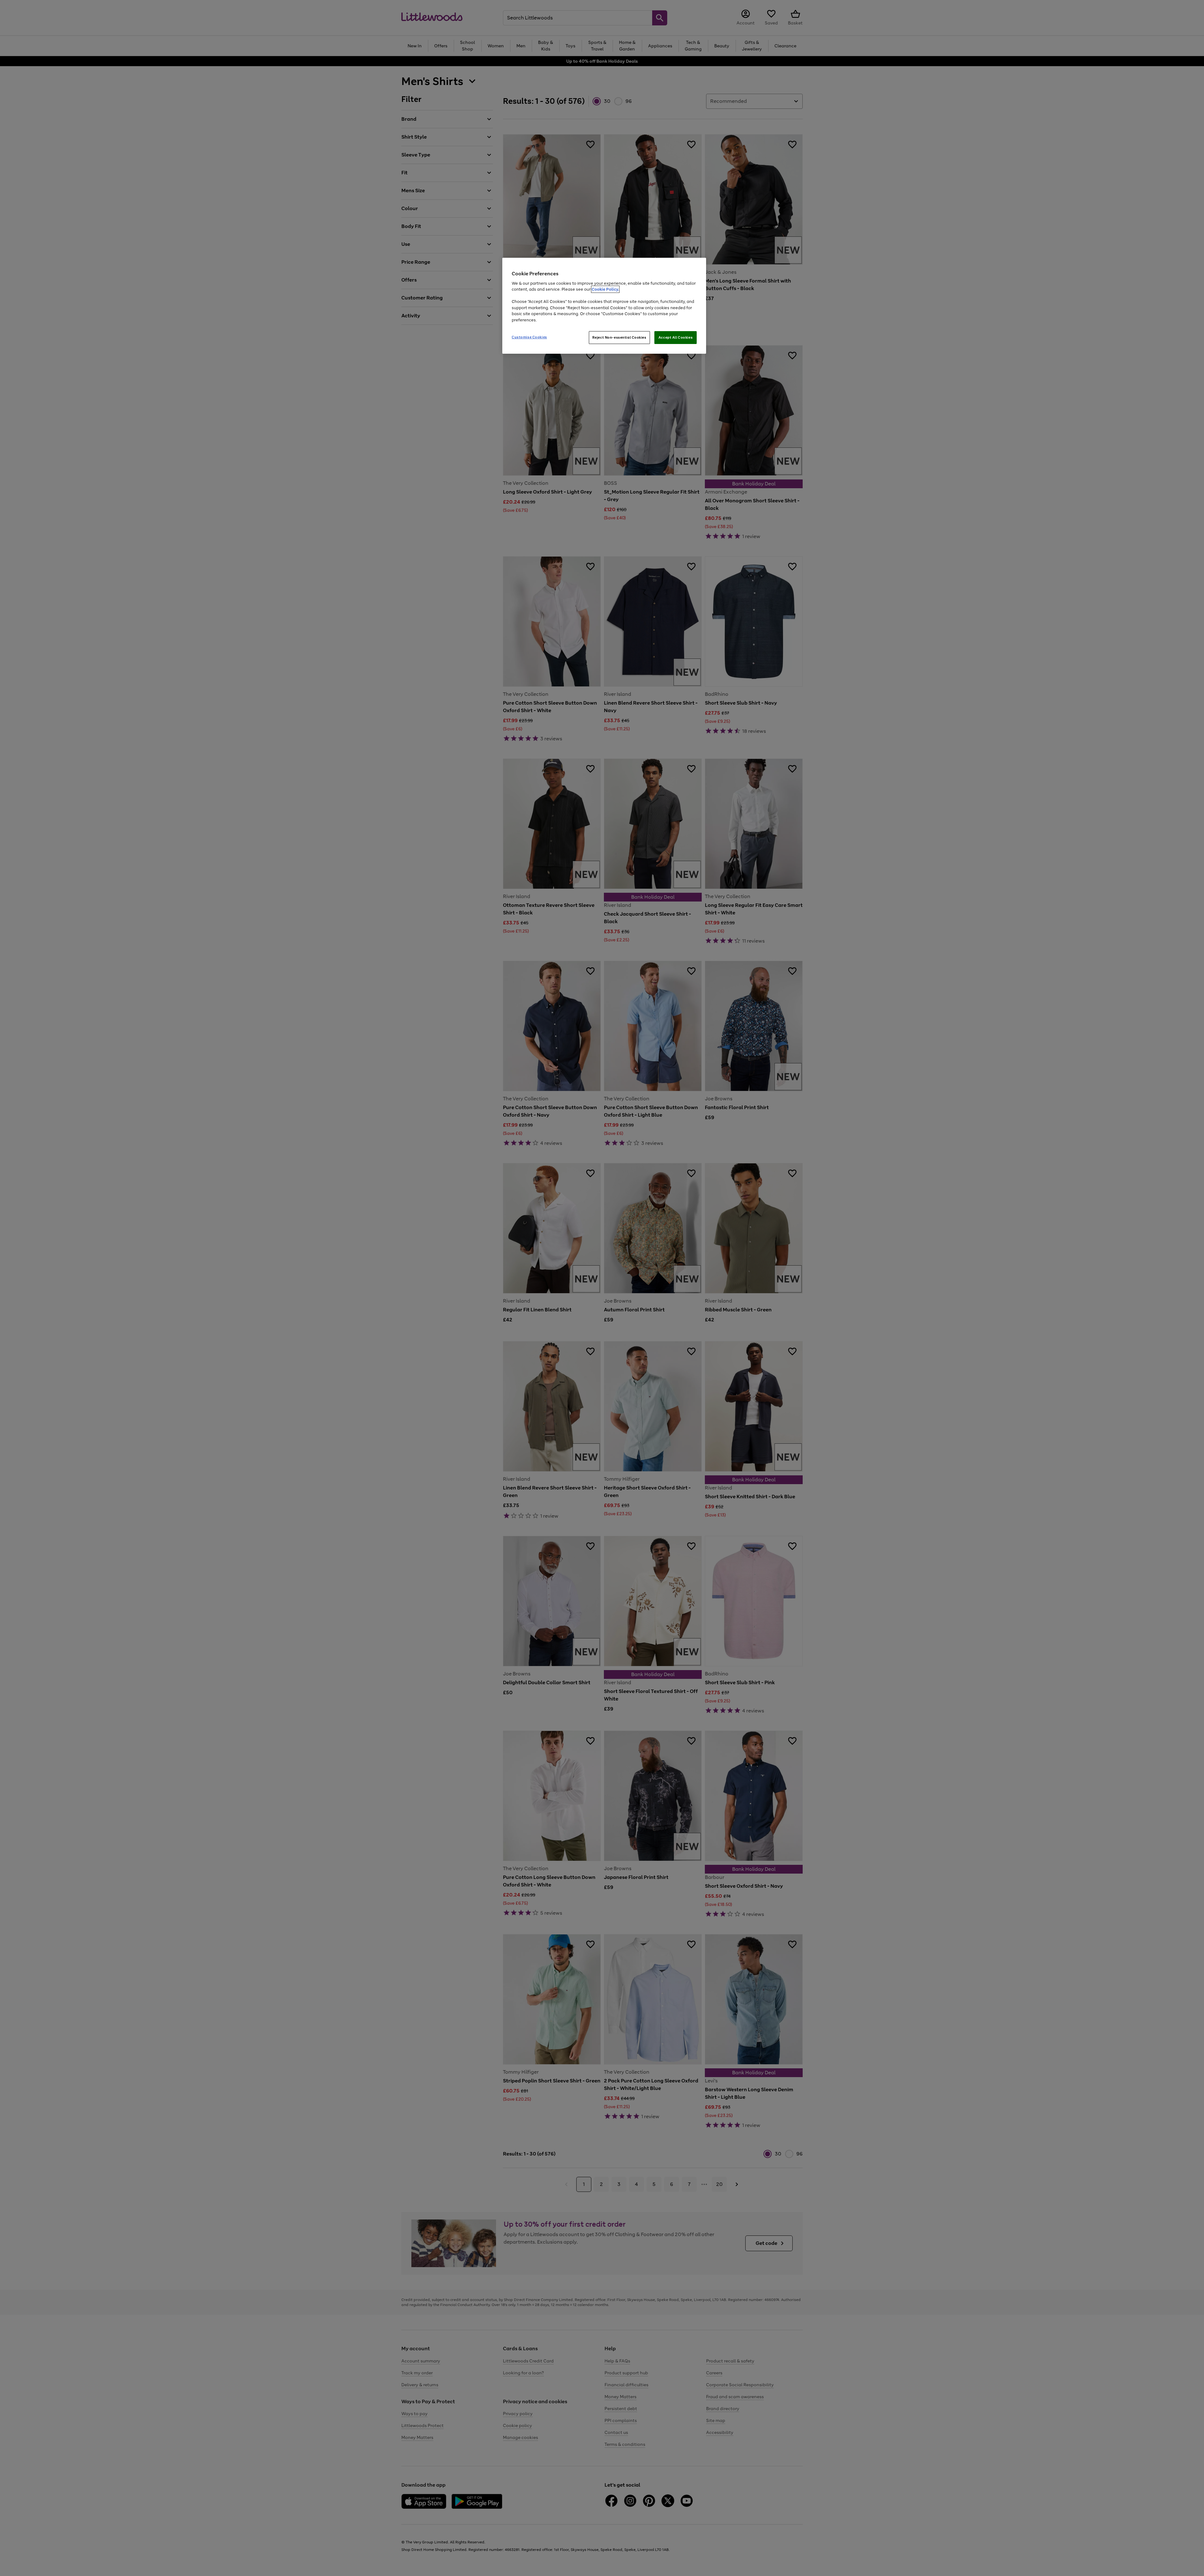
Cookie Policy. (605, 289)
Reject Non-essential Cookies (619, 337)
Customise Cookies (529, 337)
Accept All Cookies (676, 337)
